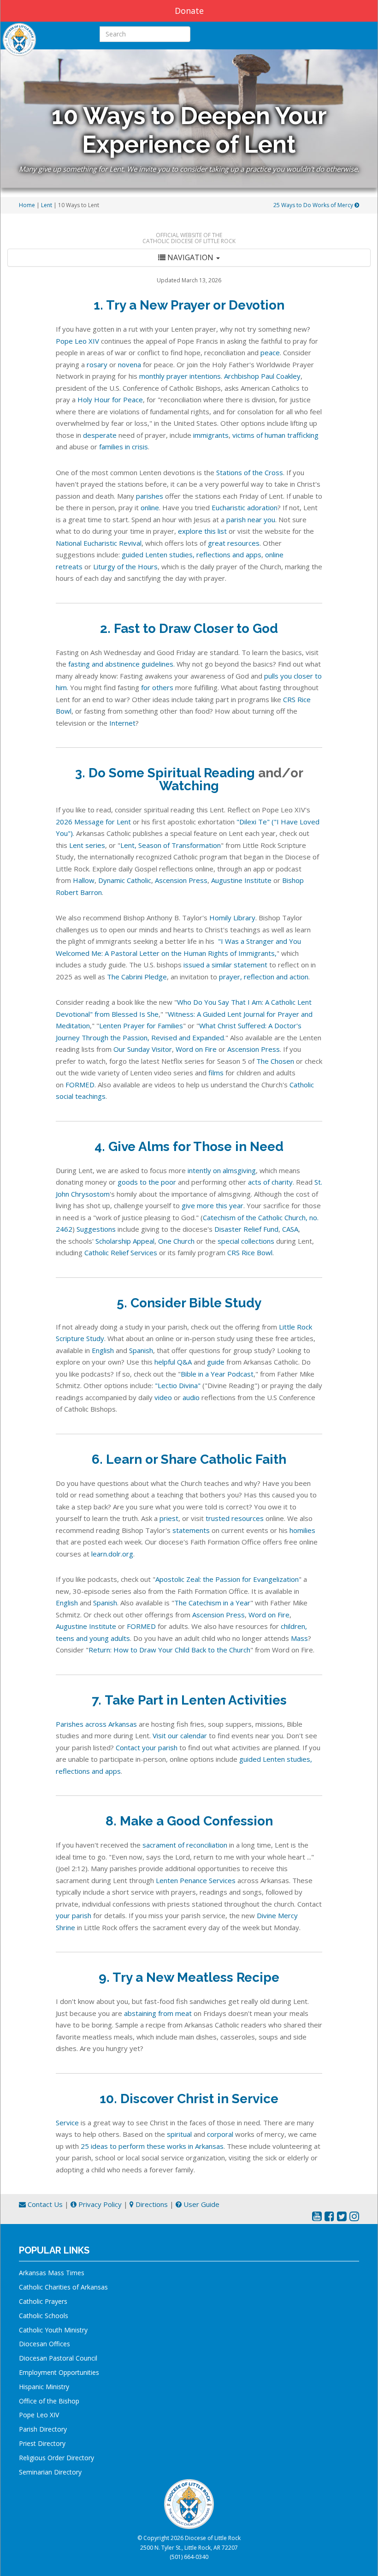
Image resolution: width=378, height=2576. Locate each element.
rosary (97, 364)
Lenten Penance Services (196, 1880)
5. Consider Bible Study (189, 1303)
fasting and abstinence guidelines (121, 664)
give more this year (213, 1205)
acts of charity (270, 1182)
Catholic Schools (44, 2316)
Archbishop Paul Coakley (262, 376)
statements (191, 1530)
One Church (176, 1241)
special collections (246, 1241)
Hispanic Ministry (44, 2387)
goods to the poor (147, 1182)
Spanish (141, 1350)
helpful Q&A (173, 1362)
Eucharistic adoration (245, 507)
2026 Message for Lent (93, 822)
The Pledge (137, 977)
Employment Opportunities (59, 2372)
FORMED (80, 1085)
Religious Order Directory (56, 2458)
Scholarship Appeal (125, 1241)
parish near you (251, 519)
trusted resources (235, 1518)
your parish (74, 1915)
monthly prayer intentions (180, 376)
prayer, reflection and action (264, 977)
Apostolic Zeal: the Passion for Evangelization (227, 1579)
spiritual (179, 2134)
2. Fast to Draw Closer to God (189, 629)
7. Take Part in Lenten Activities (189, 1700)
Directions (151, 2204)
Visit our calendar (180, 1735)
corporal (220, 2134)
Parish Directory (43, 2429)
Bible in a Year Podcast (217, 1374)
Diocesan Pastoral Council (58, 2358)
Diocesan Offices (44, 2344)
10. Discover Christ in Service (189, 2099)
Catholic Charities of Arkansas (63, 2287)
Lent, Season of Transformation (171, 845)
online (150, 507)
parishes (150, 496)
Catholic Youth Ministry (53, 2330)
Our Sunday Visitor (143, 1049)
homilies (302, 1530)
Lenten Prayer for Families (141, 1026)
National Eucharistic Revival (99, 543)
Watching (189, 786)
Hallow (84, 880)
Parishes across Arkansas (96, 1724)
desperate (100, 435)
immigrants (211, 435)
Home (27, 205)
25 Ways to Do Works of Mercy (314, 205)
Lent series (87, 845)
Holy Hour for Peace (110, 400)
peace (270, 352)
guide (216, 1362)
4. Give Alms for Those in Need (189, 1147)
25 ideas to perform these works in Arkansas (152, 2146)
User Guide (201, 2204)
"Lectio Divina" (178, 1385)
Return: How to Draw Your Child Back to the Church (169, 1650)
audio (191, 1397)
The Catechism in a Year (212, 1603)
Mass (299, 1638)
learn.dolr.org (112, 1554)
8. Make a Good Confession (189, 1821)
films (216, 1073)
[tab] (189, 258)
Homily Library (232, 918)
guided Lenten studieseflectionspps (192, 555)
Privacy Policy (99, 2204)
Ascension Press (181, 880)
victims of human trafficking (275, 435)
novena (130, 364)
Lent (47, 205)
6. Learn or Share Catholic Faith (189, 1459)
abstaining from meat (158, 2013)
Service (67, 2123)
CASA (290, 1229)
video (163, 1397)
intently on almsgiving (222, 1170)
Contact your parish (147, 1747)
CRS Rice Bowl (250, 1252)
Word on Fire (196, 1049)
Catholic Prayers (43, 2301)
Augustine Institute (241, 880)
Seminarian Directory (50, 2472)
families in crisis (124, 447)
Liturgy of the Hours (125, 566)
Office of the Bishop (49, 2401)
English (103, 1350)
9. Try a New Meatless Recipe (189, 1977)
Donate (189, 11)
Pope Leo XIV (78, 341)
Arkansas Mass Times (52, 2273)
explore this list (202, 531)
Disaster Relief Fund (246, 1229)
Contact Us (44, 2204)
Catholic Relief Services (121, 1252)
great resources (234, 543)
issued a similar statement (225, 965)
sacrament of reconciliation (185, 1845)
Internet (122, 723)
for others (157, 687)
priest (169, 1518)
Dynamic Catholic (125, 880)
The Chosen (275, 1061)
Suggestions (96, 1229)
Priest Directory (42, 2443)
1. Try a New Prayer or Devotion (189, 305)
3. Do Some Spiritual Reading (165, 773)
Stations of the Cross (250, 472)
